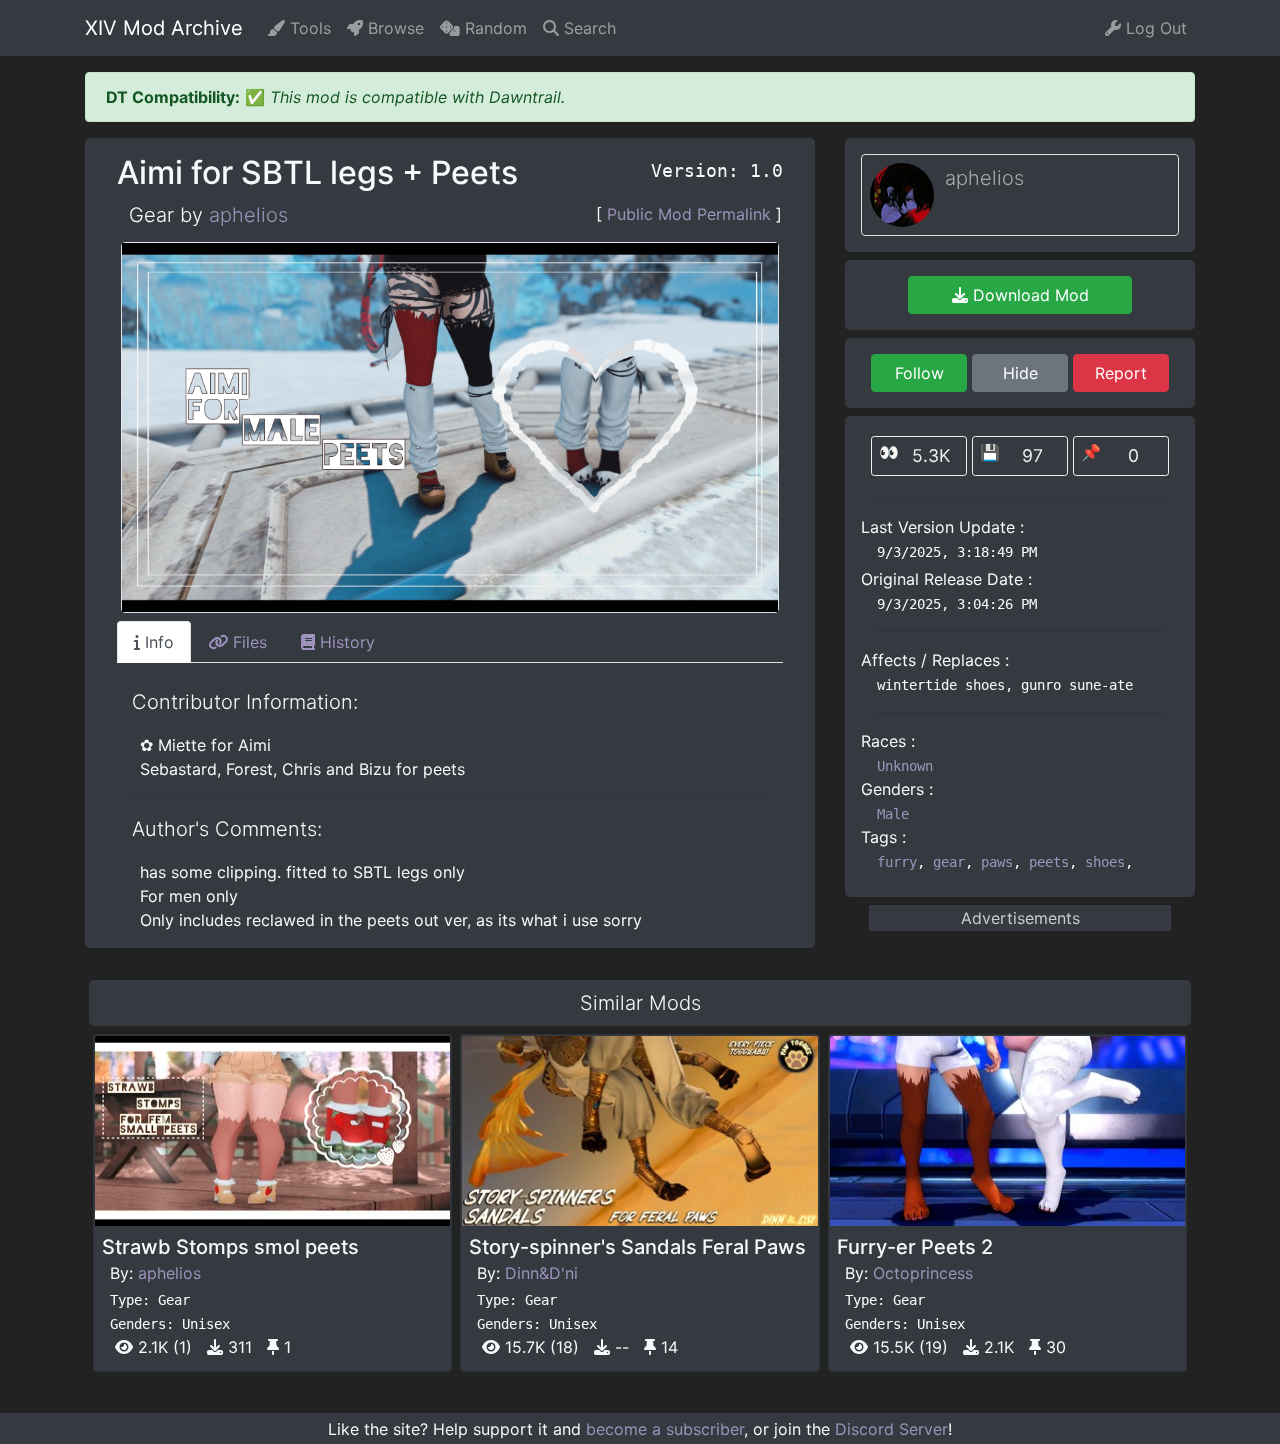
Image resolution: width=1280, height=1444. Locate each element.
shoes (1105, 862)
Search (587, 28)
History (345, 642)
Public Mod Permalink (689, 214)
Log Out (1154, 28)
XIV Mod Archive (164, 28)
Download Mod (1028, 295)
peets (1049, 862)
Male (893, 814)
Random (493, 28)
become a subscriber (665, 1429)
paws (997, 862)
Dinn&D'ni (541, 1273)
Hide (1020, 373)
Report (1121, 373)
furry (897, 862)
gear (949, 862)
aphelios (248, 215)
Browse (393, 28)
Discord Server (891, 1429)
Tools (308, 28)
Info (157, 642)
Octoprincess (923, 1273)
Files (247, 642)
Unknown (905, 766)
